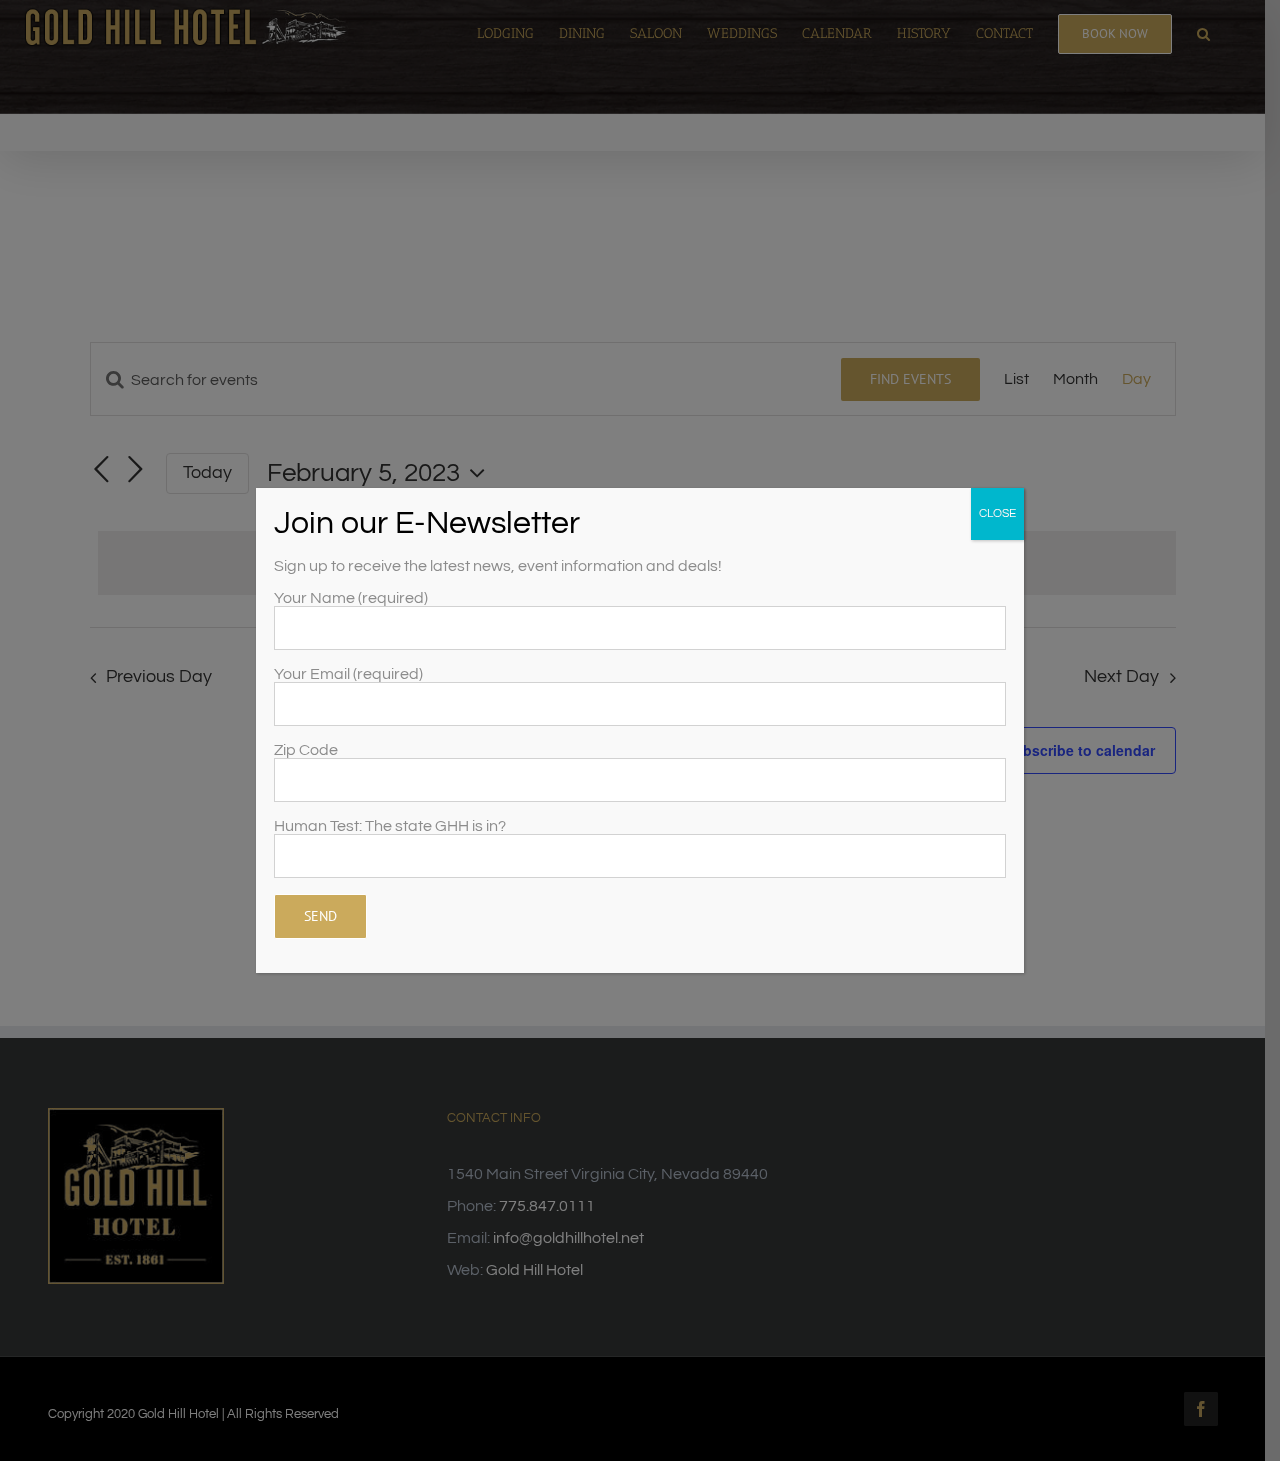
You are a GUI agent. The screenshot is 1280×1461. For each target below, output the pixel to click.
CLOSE (997, 513)
